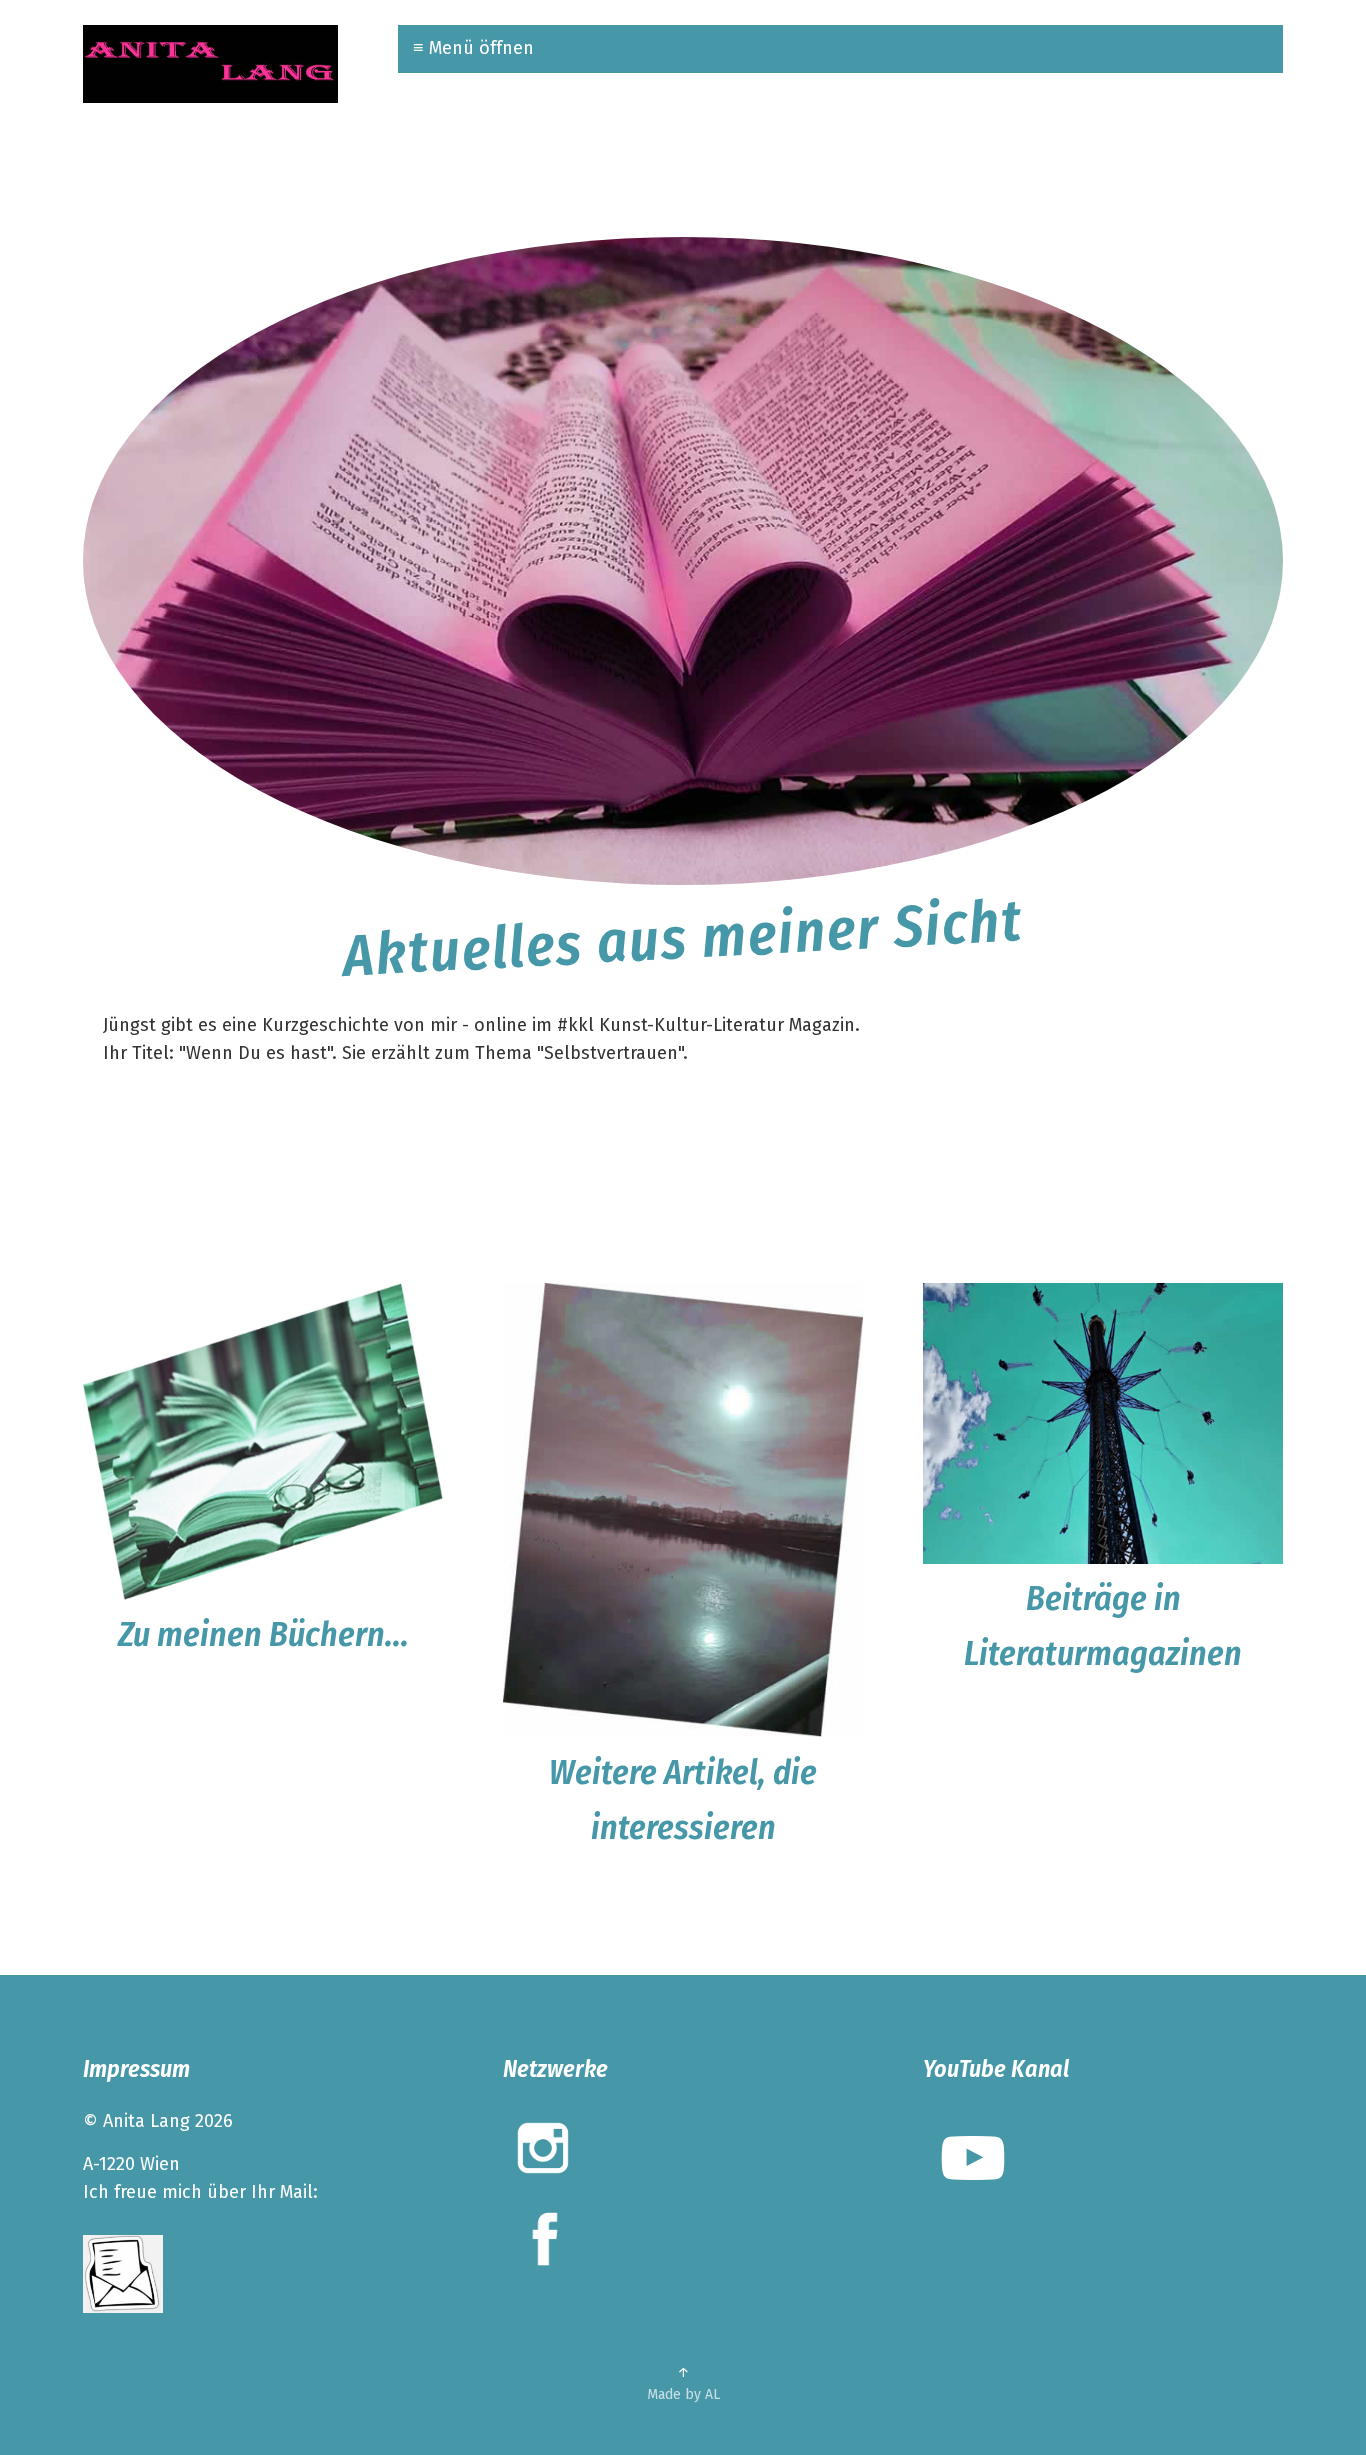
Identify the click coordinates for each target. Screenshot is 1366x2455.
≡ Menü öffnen (473, 48)
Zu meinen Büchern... (263, 1634)
